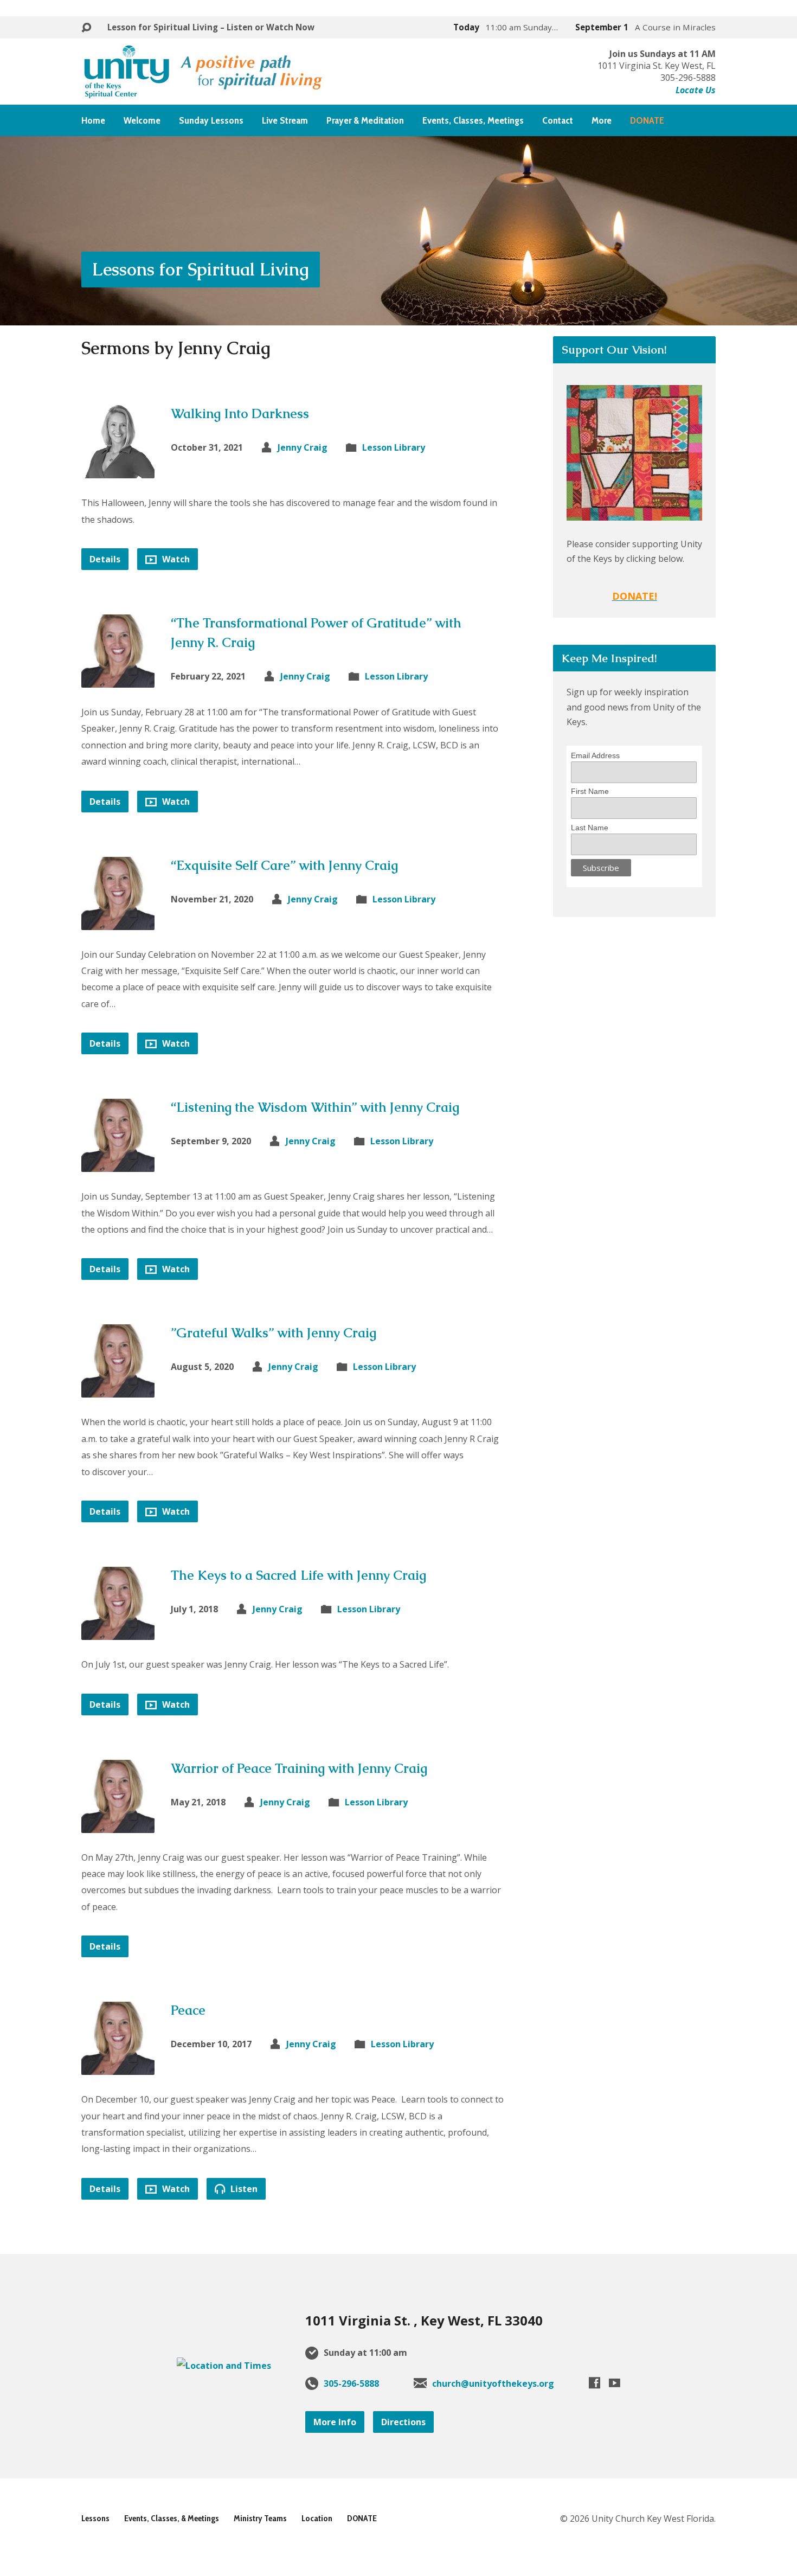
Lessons (95, 2518)
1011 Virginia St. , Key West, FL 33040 (424, 2320)
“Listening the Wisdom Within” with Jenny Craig (315, 1107)
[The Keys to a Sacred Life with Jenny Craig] (118, 1632)
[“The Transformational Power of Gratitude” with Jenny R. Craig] (118, 680)
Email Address (595, 755)
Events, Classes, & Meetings (172, 2518)
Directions (403, 2422)
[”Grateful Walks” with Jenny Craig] (118, 1389)
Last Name (590, 828)
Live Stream (285, 120)
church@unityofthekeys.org (493, 2383)
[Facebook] (594, 2383)
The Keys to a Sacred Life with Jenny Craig (298, 1575)
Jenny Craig (303, 447)
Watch (175, 559)
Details (105, 559)
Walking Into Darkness (240, 414)
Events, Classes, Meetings (473, 120)
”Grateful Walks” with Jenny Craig (274, 1333)
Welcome (142, 120)
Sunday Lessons (211, 120)
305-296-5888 (351, 2383)
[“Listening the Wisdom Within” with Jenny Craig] (118, 1164)
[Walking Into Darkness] (118, 470)
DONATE (362, 2518)
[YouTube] (615, 2383)
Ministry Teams (260, 2518)
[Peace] (118, 2067)
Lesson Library (394, 447)
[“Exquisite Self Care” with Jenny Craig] (118, 921)
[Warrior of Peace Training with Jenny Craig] (118, 1824)
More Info (335, 2422)
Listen (243, 2189)
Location (317, 2518)
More (602, 120)
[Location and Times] (224, 2366)
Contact (558, 120)
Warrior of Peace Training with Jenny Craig (299, 1768)
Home (93, 120)
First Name (590, 791)
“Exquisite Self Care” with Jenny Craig (284, 865)
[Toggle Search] (86, 28)
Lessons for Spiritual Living (201, 269)
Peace (188, 2010)
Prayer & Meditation (365, 120)
